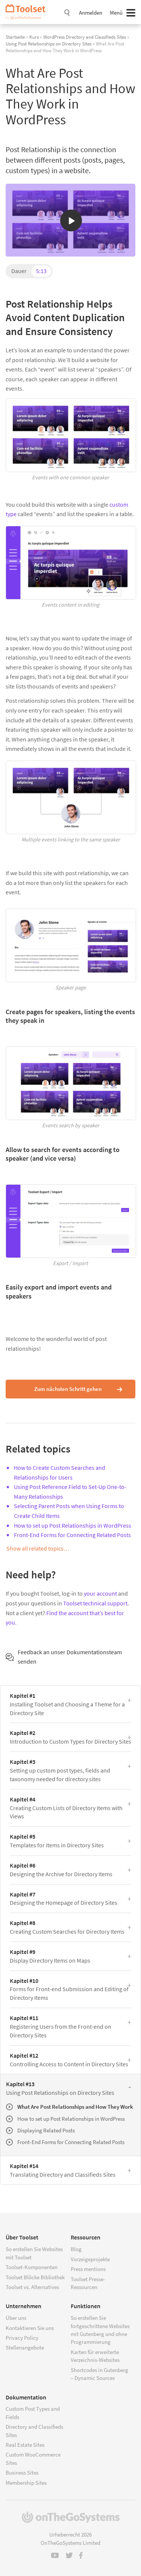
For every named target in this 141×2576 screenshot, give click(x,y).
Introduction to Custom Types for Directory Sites (70, 1737)
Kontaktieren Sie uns (30, 2328)
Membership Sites (26, 2483)
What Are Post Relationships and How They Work (75, 2107)
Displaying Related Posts (46, 2130)
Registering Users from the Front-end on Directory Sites (61, 2026)
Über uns (16, 2318)
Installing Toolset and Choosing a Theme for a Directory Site (67, 1704)
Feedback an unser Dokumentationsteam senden (70, 1657)
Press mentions (88, 2269)
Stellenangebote (25, 2347)
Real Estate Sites (25, 2445)
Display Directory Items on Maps (50, 1956)
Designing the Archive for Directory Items (61, 1870)
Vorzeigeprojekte (90, 2259)
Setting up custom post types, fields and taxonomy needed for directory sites (60, 1770)
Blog (76, 2249)
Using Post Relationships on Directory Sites (49, 44)
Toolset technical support (95, 1603)
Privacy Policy (22, 2338)
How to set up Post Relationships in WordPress (73, 1525)
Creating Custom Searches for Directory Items (67, 1927)
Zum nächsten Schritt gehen (68, 1389)
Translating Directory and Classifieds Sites (63, 2170)
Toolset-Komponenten (32, 2267)
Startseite (15, 37)
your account (100, 1593)
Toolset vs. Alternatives (32, 2287)
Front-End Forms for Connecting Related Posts (72, 1535)
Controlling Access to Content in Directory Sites (69, 2060)
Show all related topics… (38, 1548)
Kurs (34, 37)
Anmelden (91, 13)
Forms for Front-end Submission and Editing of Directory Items (69, 1989)
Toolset (28, 12)
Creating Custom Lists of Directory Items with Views (66, 1808)
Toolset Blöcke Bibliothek (35, 2277)
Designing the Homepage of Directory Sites (64, 1899)
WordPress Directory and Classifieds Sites (85, 37)
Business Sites (22, 2473)
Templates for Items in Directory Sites (57, 1841)
